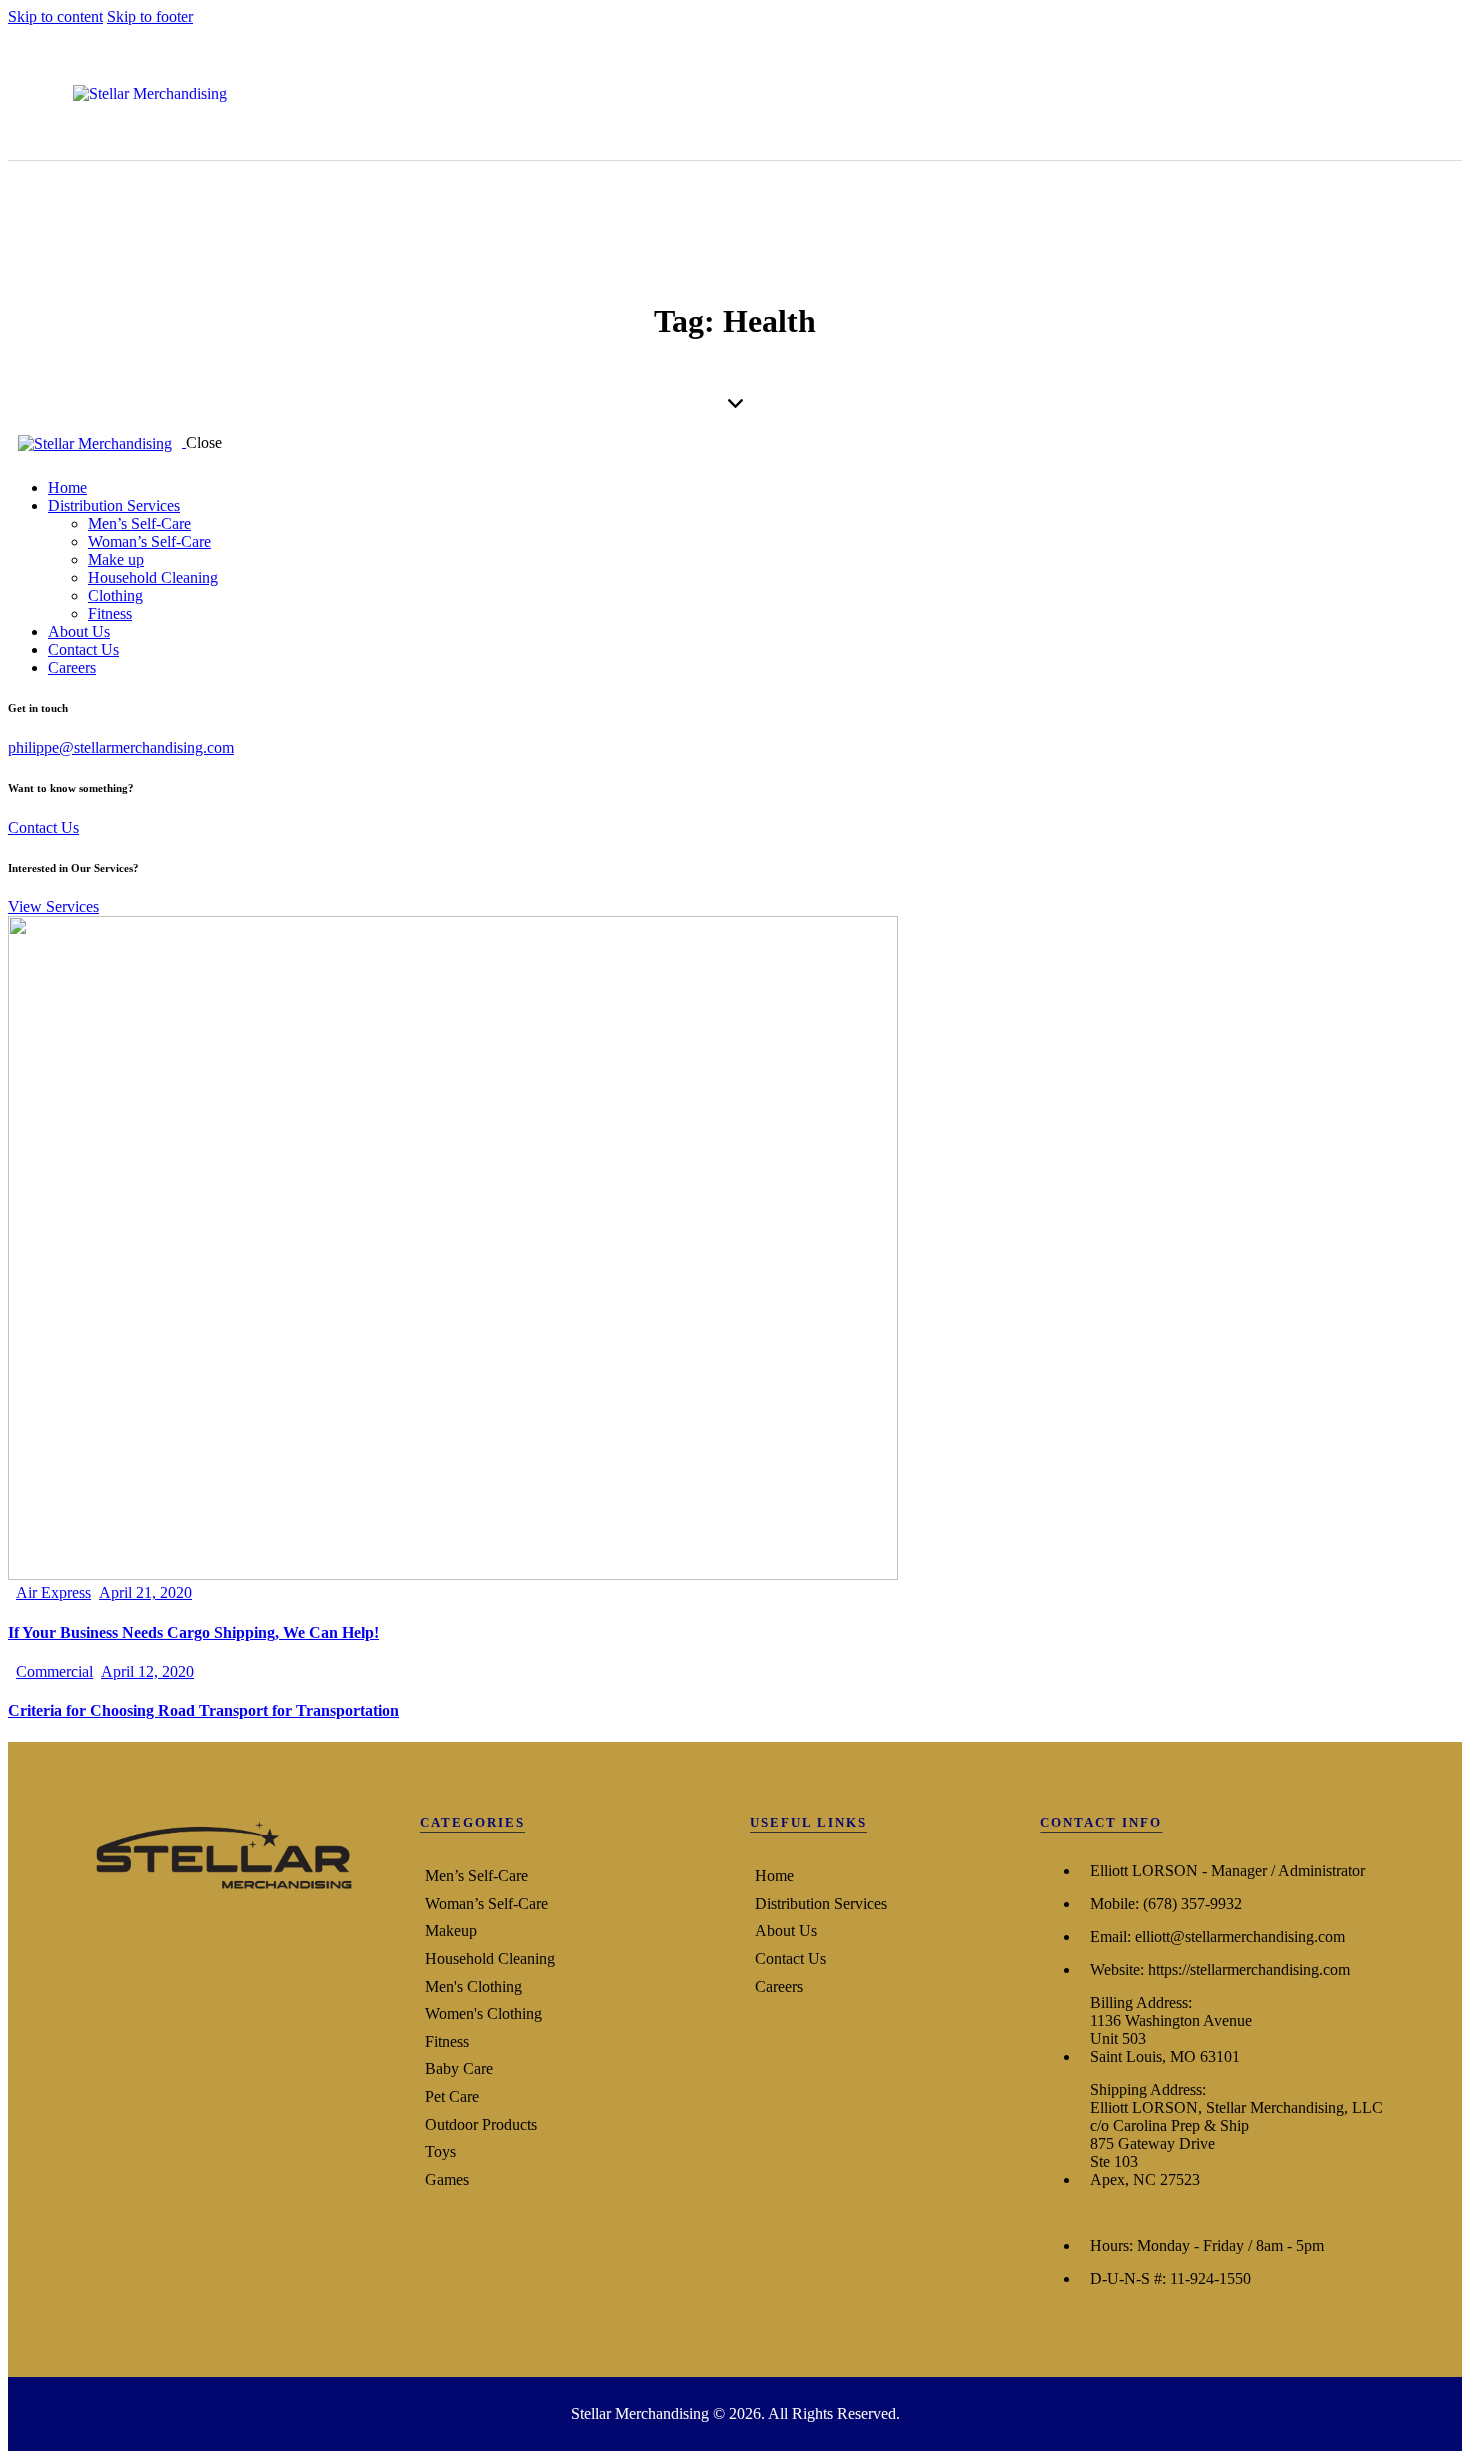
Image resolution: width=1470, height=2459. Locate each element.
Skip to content (55, 16)
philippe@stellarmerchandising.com (121, 747)
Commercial (54, 1671)
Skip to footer (150, 16)
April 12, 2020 (147, 1671)
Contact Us (43, 827)
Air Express (53, 1592)
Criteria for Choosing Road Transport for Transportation (203, 1710)
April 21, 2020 (145, 1592)
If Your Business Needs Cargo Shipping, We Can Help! (193, 1632)
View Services (53, 906)
